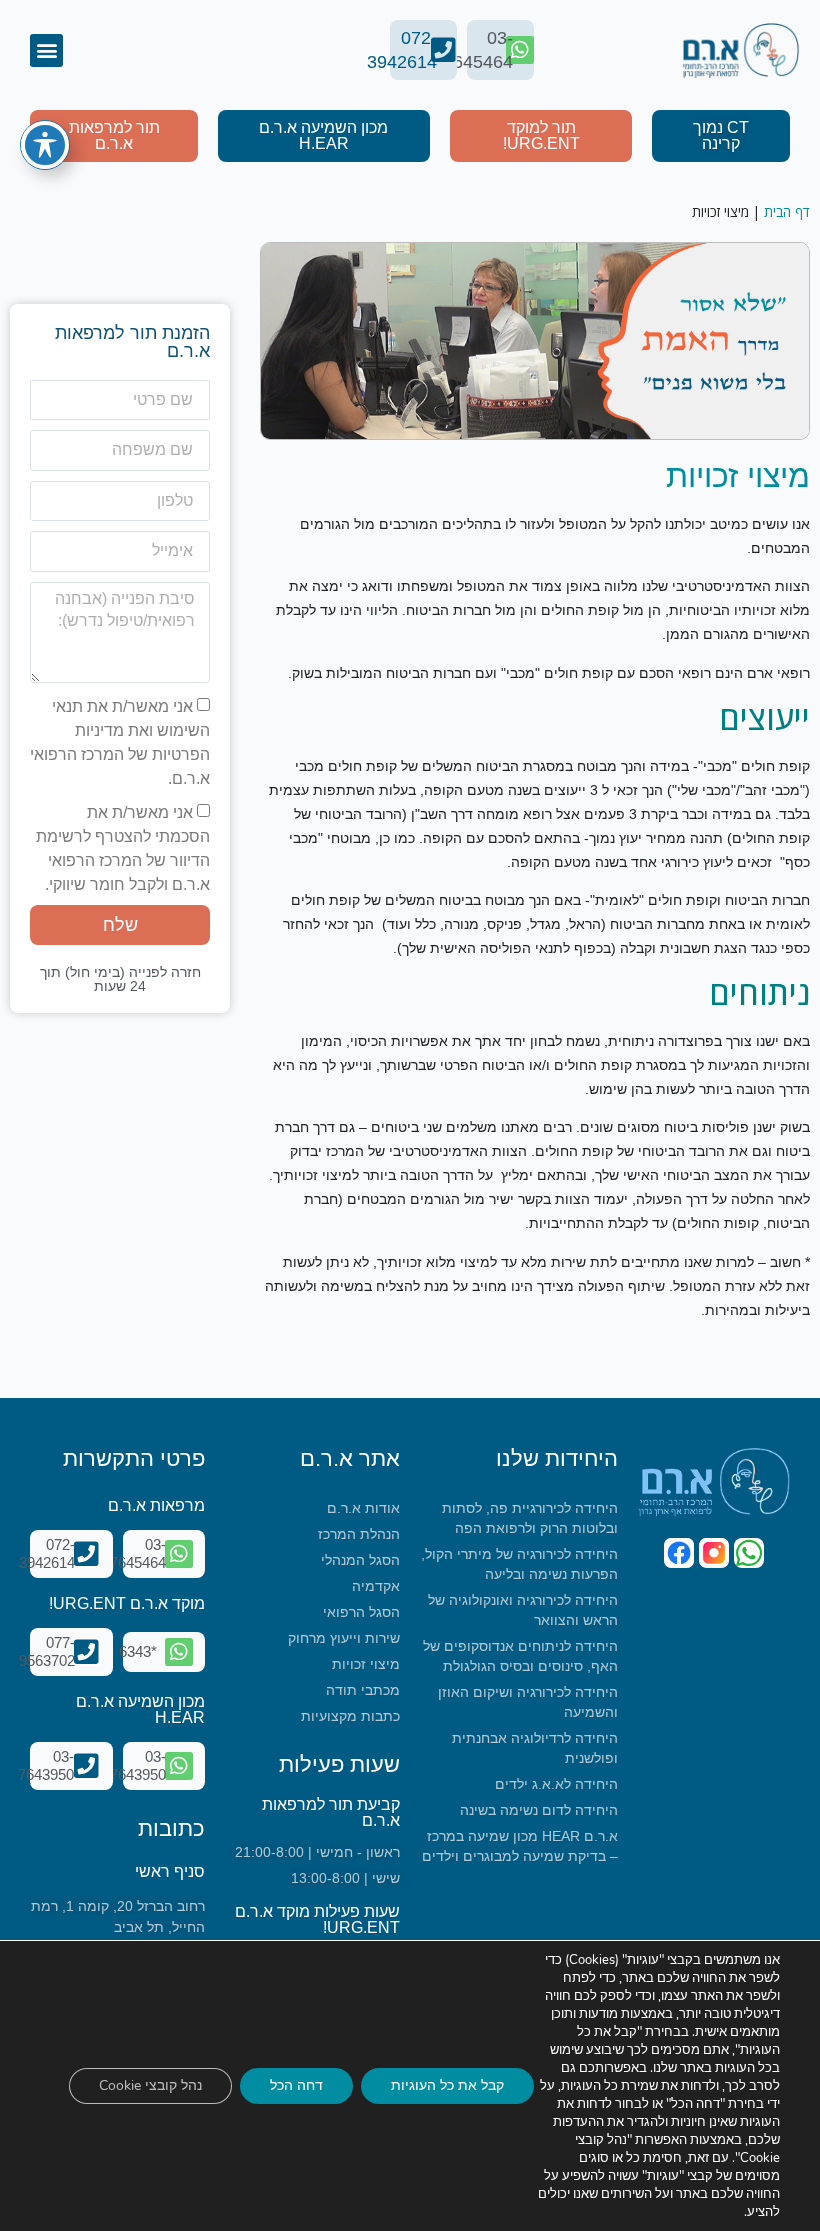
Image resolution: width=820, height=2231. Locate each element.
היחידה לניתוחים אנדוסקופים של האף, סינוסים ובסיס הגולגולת (520, 1656)
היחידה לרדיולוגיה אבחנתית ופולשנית (535, 1748)
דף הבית (787, 211)
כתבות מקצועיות (350, 1716)
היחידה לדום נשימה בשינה (539, 1810)
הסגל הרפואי (361, 1612)
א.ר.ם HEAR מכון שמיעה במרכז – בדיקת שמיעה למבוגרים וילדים (520, 1846)
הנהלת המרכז (359, 1534)
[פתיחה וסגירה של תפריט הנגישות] (45, 145)
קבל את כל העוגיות (447, 2085)
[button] (46, 50)
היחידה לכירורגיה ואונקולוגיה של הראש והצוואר (523, 1610)
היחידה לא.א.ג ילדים (556, 1784)
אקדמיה (376, 1586)
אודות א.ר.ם (363, 1508)
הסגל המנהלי (360, 1560)
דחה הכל (296, 2085)
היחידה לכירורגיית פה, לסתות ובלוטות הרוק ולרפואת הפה (530, 1518)
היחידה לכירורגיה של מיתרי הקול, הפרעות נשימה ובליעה (519, 1564)
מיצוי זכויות (366, 1664)
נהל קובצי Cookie (150, 2085)
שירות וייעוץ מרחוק (344, 1638)
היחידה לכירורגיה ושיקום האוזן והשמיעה (528, 1702)
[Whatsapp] (749, 1553)
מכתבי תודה (363, 1690)
